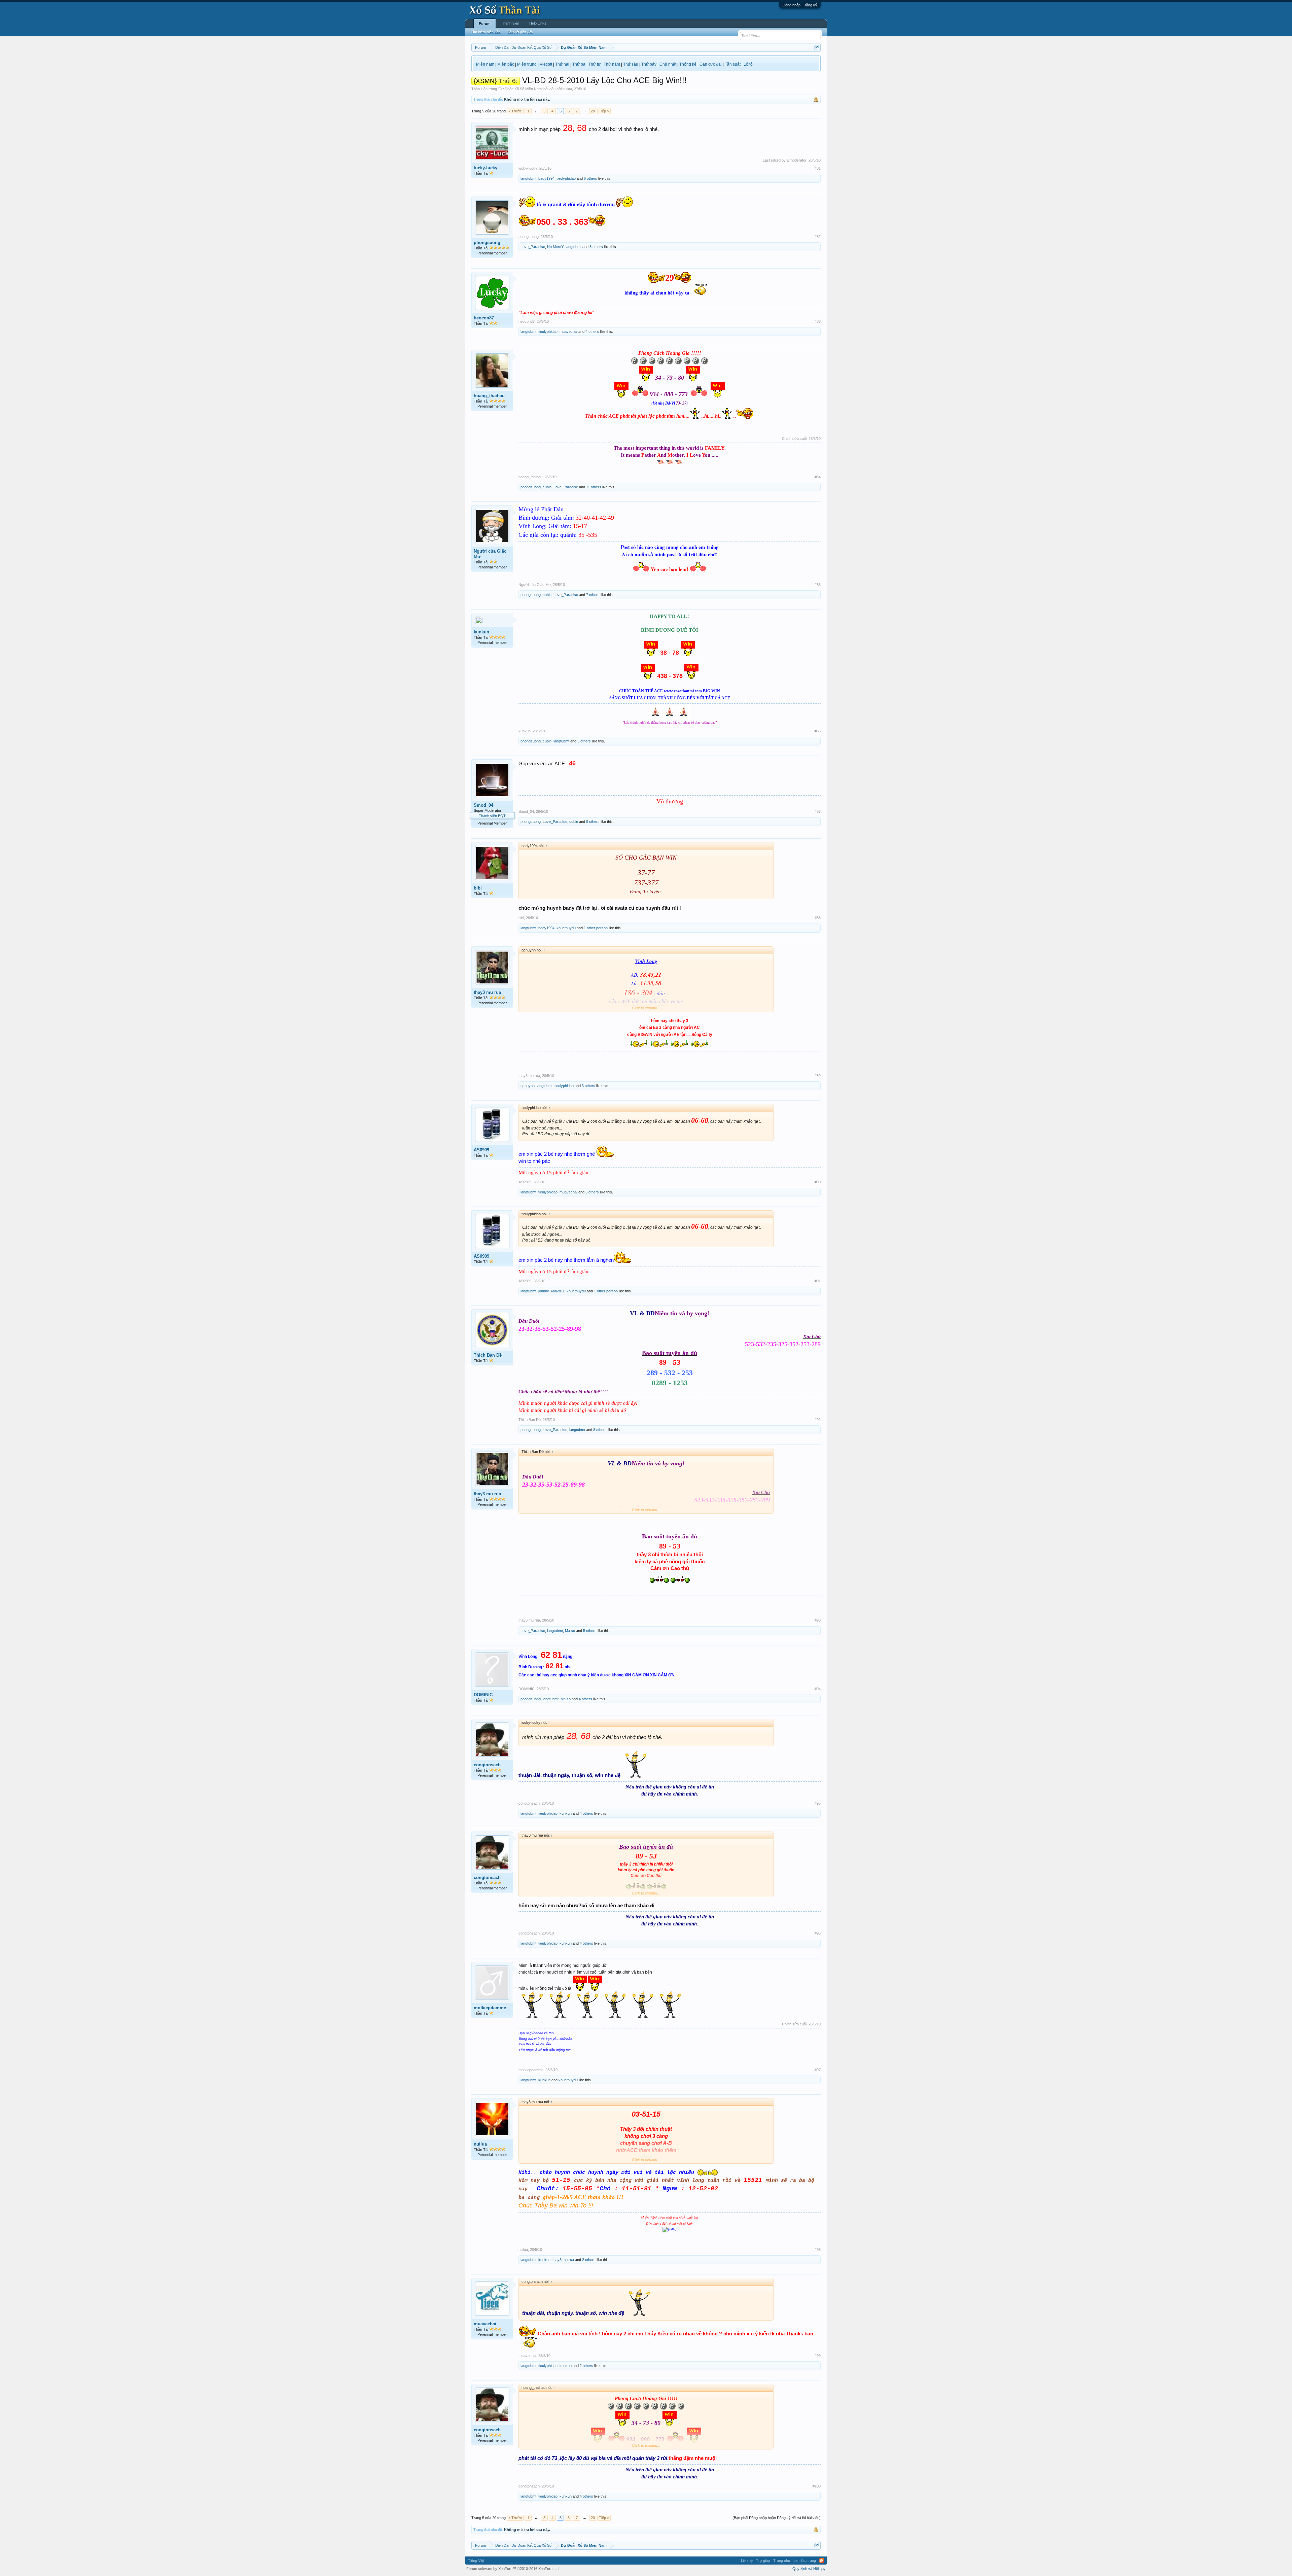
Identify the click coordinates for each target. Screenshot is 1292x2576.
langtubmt (528, 178)
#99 (818, 2356)
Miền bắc (506, 64)
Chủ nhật (668, 64)
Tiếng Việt (476, 2561)
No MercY (555, 247)
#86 (818, 731)
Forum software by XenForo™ (513, 2569)
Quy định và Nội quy (809, 2569)
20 (593, 111)
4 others (592, 332)
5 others (584, 741)
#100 (817, 2486)
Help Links (538, 23)
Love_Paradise (533, 247)
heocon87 (484, 318)
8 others (596, 247)
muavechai (568, 332)
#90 (818, 1182)
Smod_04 (483, 805)
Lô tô (748, 64)
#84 (818, 477)
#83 (818, 321)
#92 (818, 1420)
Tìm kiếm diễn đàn (486, 32)
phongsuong (487, 242)
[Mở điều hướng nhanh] (816, 47)
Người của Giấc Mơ (490, 554)
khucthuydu (566, 928)
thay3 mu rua (487, 992)
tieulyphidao (566, 178)
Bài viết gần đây (520, 32)
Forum (485, 24)
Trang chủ (782, 2561)
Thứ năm (612, 64)
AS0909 (481, 1150)
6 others (590, 178)
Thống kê (688, 64)
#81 (818, 168)
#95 (818, 1803)
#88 (818, 918)
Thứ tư (595, 64)
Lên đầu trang (805, 2561)
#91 (818, 1281)
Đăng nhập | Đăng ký (800, 5)
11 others (594, 487)
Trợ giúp (763, 2561)
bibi (478, 888)
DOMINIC (483, 1695)
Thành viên (510, 23)
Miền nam (485, 64)
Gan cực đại (711, 64)
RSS (822, 2561)
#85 (818, 585)
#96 (818, 1933)
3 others (588, 1086)
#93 (818, 1620)
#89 (818, 1076)
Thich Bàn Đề (488, 1355)
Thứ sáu (631, 64)
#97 (818, 2070)
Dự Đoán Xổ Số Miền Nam (520, 89)
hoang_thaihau (489, 396)
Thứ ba (579, 64)
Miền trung (527, 64)
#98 (818, 2250)
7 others (593, 595)
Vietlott (546, 64)
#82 (818, 237)
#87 (818, 811)
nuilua (567, 89)
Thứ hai (562, 64)
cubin (547, 487)
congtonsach (487, 1765)
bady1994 (546, 178)
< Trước (515, 111)
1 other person (596, 928)
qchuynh (528, 1086)
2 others (589, 2260)
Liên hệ (747, 2561)
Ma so (570, 1631)
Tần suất (733, 64)
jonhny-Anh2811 (551, 1291)
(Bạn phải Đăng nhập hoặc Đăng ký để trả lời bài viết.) (777, 2518)
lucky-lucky (486, 168)
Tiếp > (604, 111)
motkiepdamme (490, 2008)
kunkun (481, 632)
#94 (818, 1689)
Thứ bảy (649, 64)
